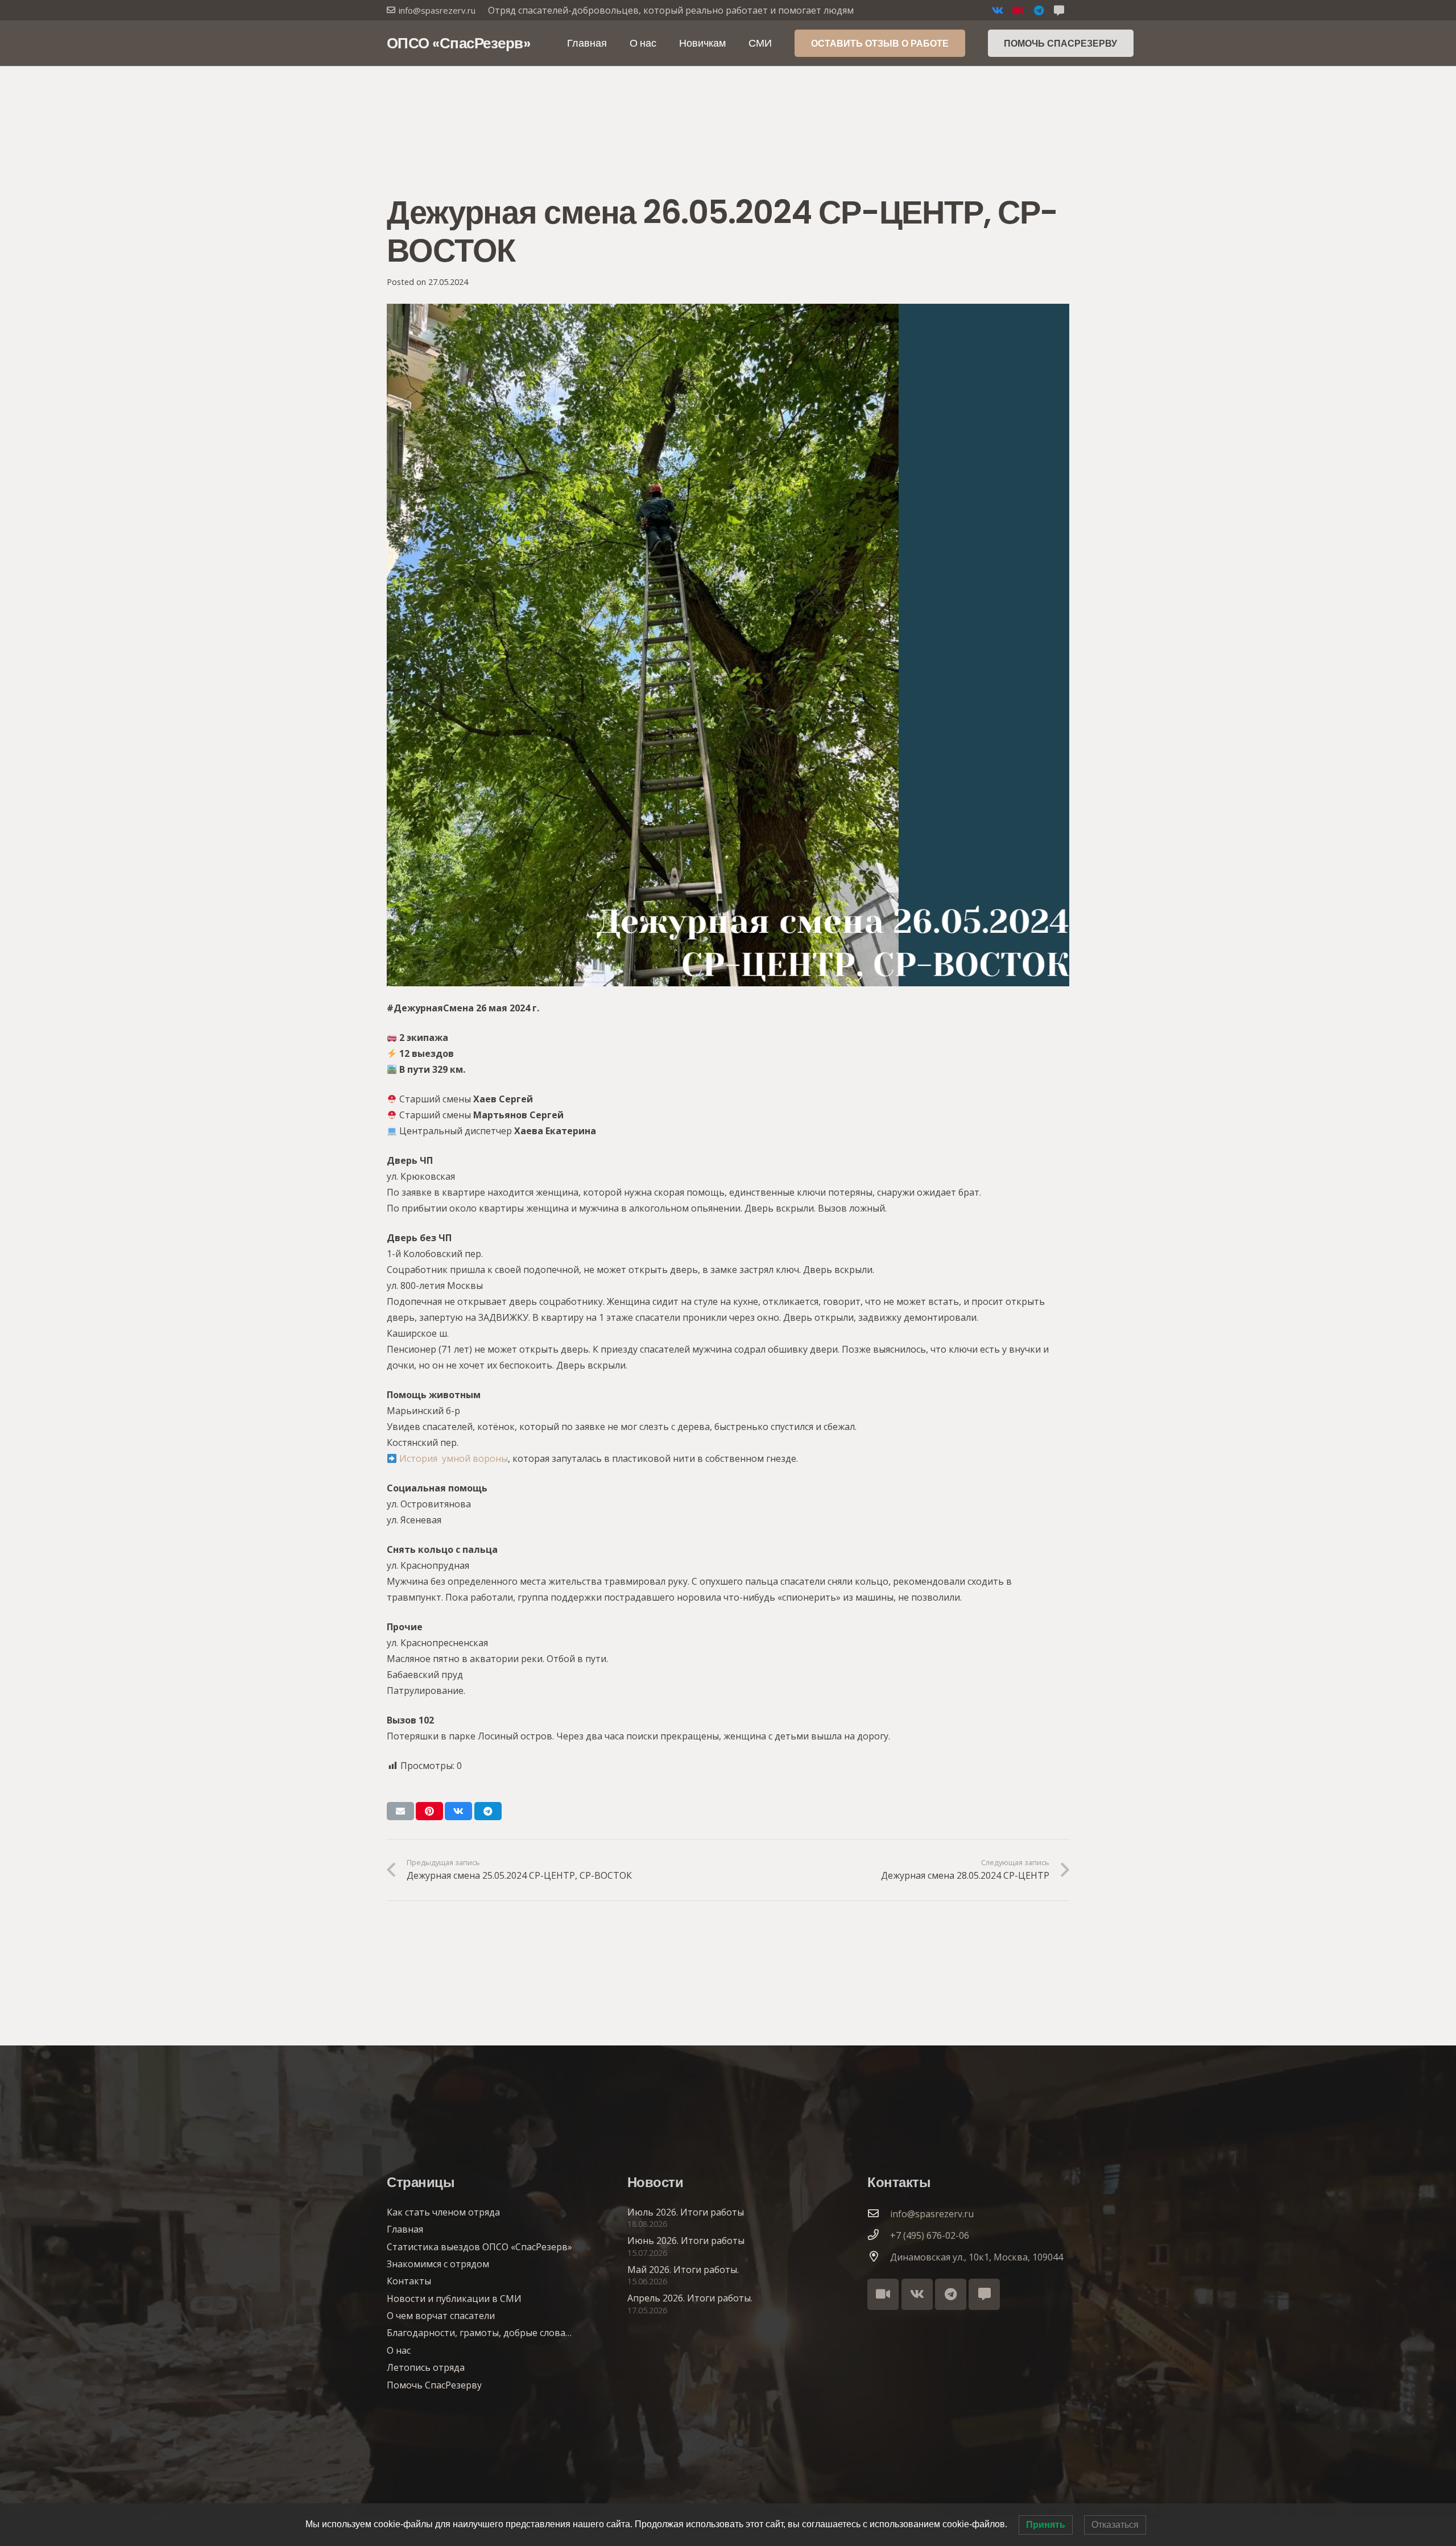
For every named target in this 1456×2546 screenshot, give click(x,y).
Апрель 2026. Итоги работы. (690, 2298)
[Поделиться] (458, 1811)
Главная (405, 2229)
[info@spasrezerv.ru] (879, 2214)
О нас (399, 2350)
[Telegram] (1039, 10)
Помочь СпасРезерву (434, 2385)
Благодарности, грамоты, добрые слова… (479, 2333)
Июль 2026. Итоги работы (686, 2212)
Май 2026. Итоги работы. (683, 2270)
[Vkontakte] (998, 10)
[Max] (984, 2294)
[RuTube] (1018, 10)
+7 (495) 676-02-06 (930, 2235)
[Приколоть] (429, 1811)
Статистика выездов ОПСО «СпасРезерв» (479, 2247)
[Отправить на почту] (400, 1811)
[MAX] (1059, 10)
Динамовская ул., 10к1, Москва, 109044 (977, 2257)
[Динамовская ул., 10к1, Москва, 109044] (879, 2257)
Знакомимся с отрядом (438, 2264)
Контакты (409, 2281)
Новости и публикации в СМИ (454, 2299)
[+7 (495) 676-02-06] (879, 2235)
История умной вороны (454, 1458)
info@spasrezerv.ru (932, 2214)
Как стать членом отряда (443, 2212)
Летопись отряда (426, 2367)
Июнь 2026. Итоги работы (686, 2241)
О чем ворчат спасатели (441, 2316)
